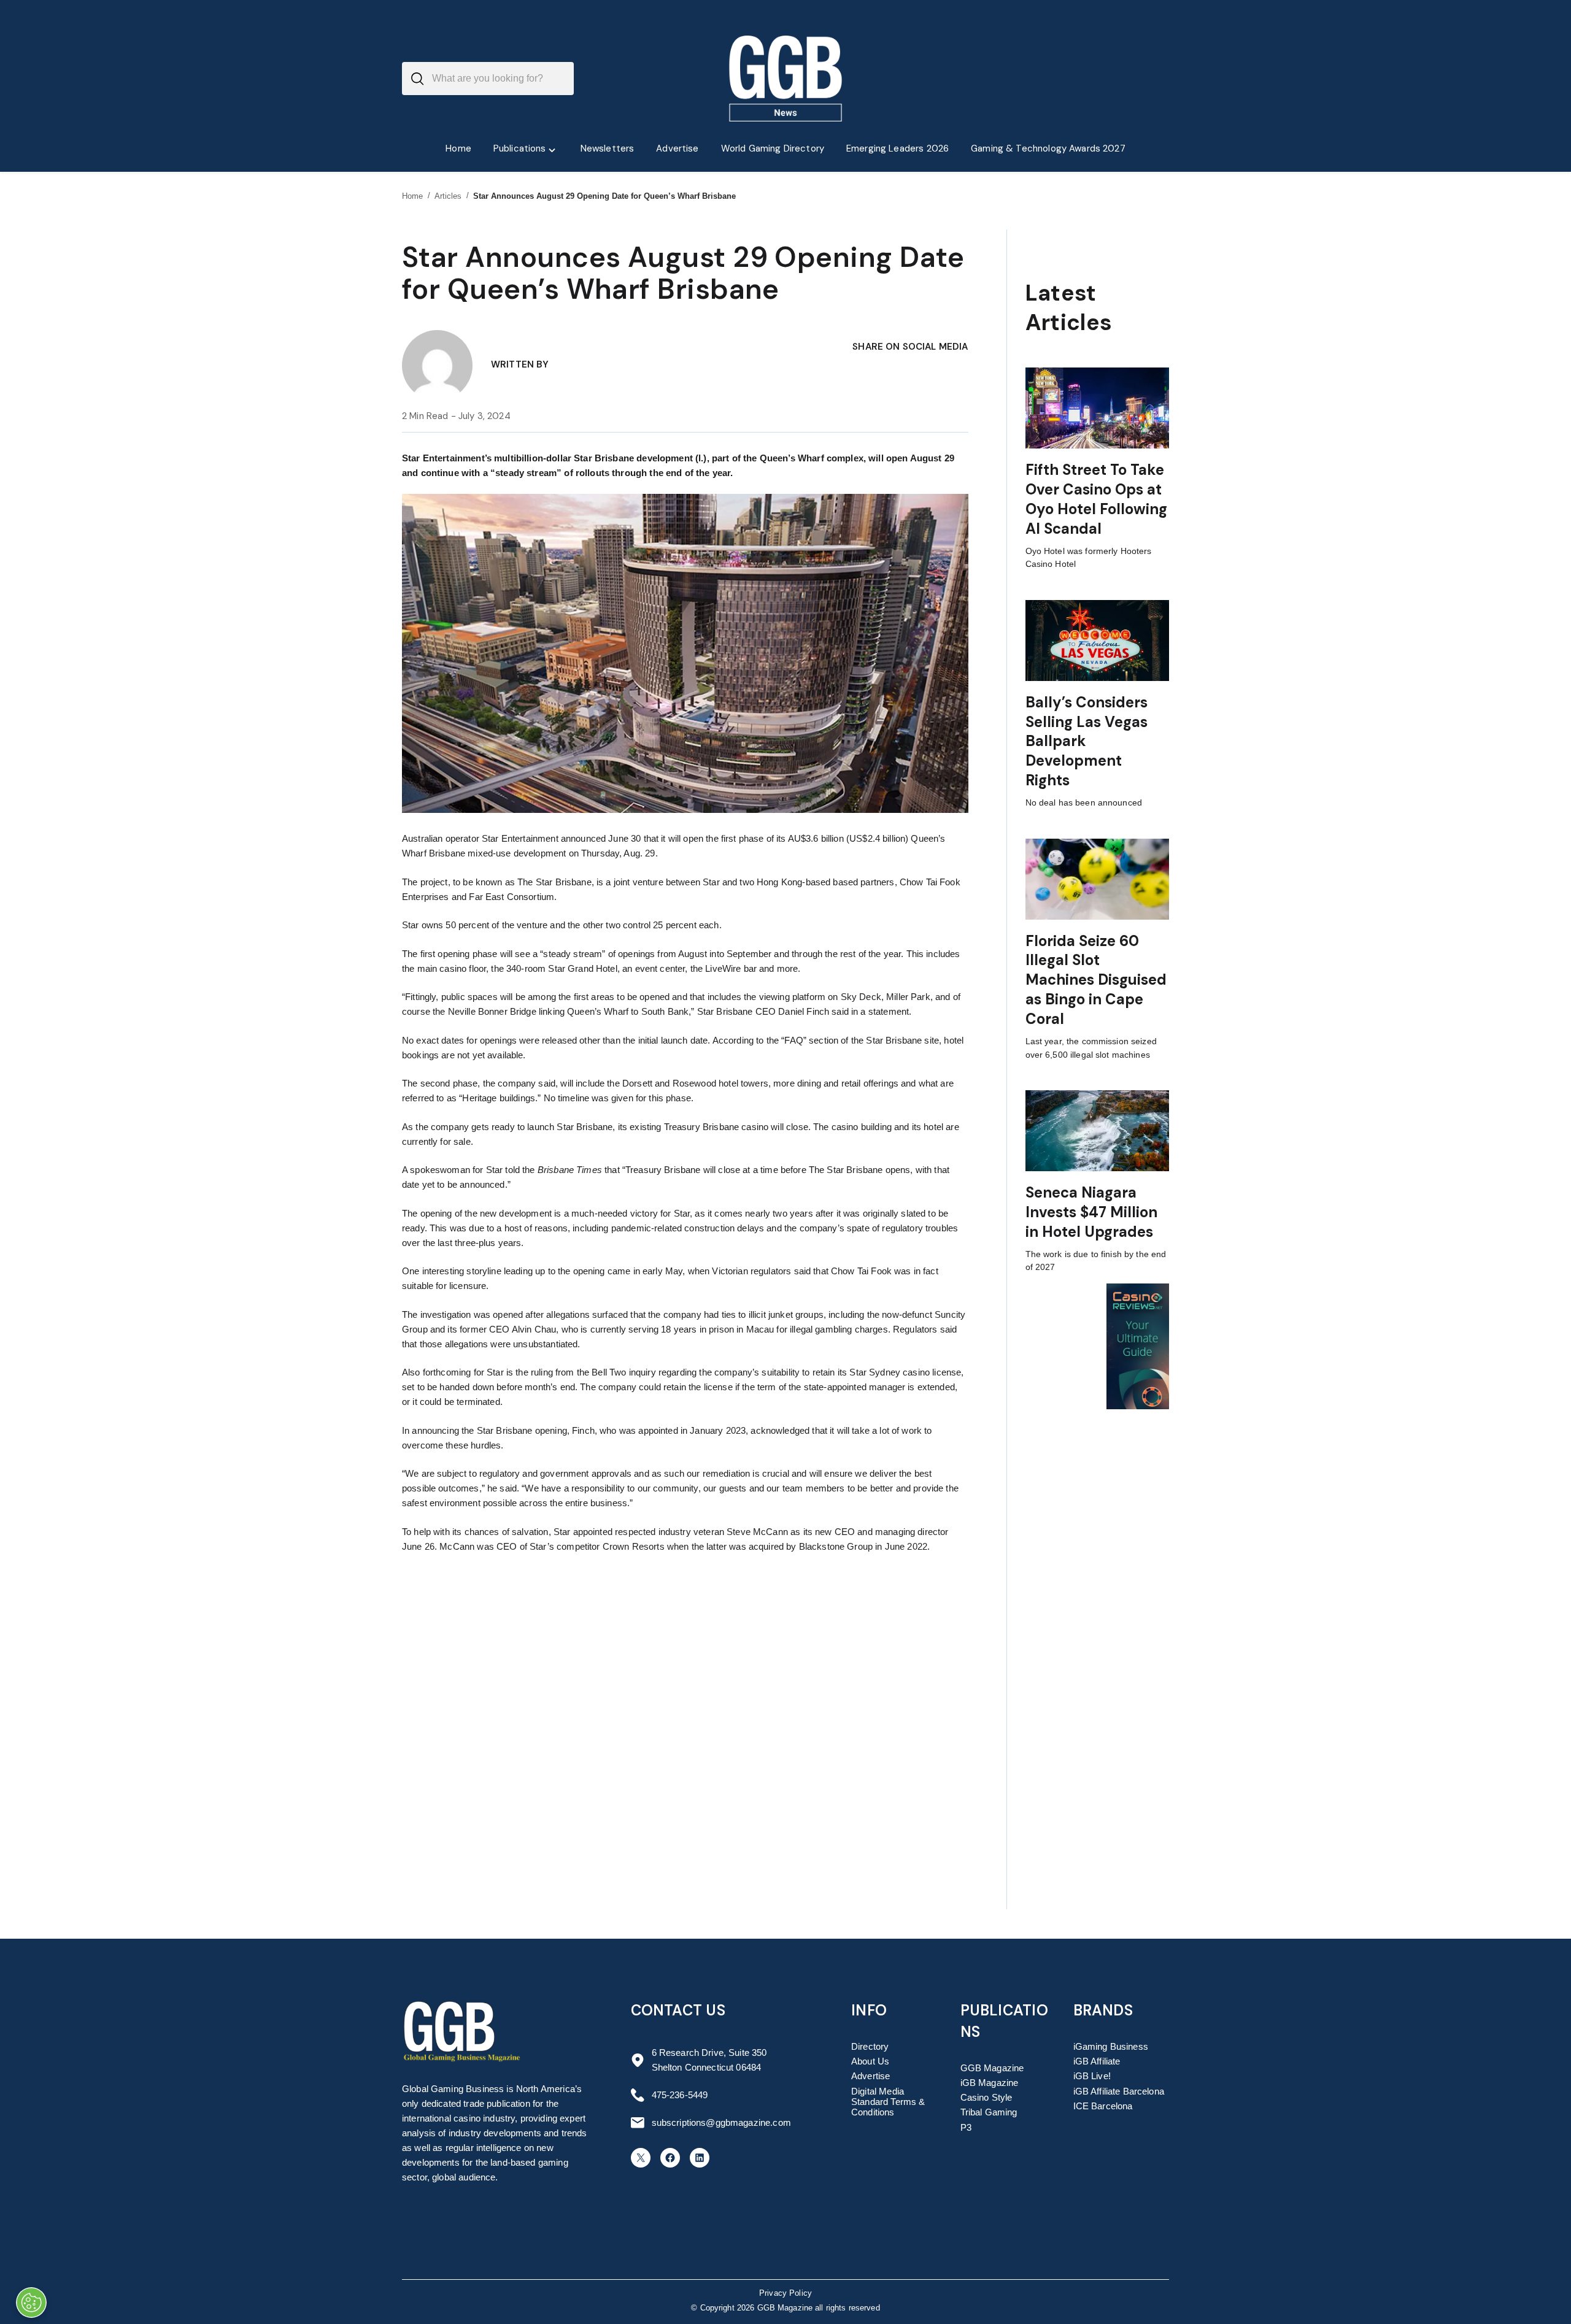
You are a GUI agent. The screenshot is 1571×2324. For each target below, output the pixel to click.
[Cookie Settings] (31, 2303)
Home (413, 196)
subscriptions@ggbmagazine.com (721, 2122)
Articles (448, 196)
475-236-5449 (680, 2095)
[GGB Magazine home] (786, 79)
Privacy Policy (785, 2293)
